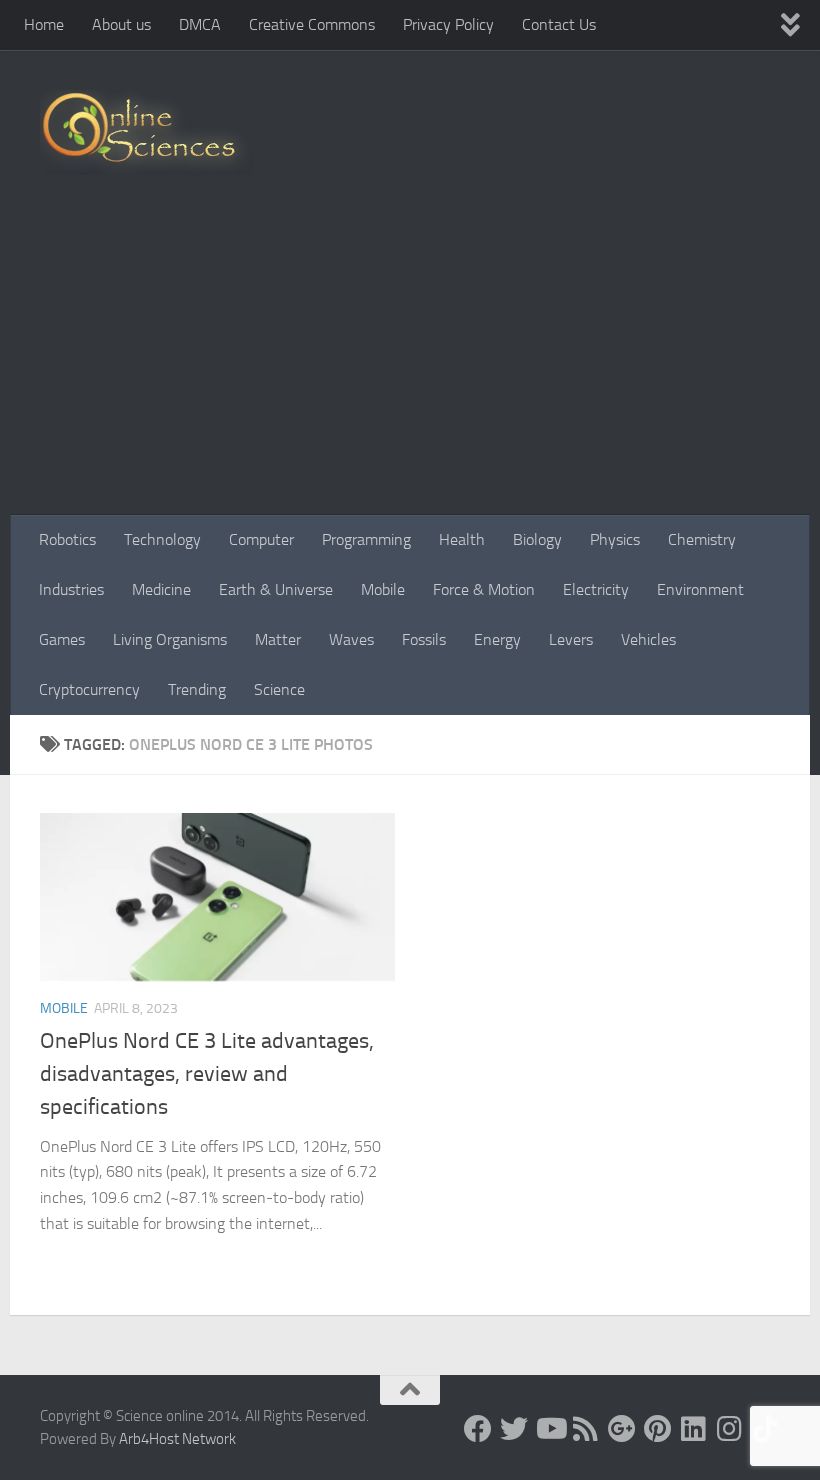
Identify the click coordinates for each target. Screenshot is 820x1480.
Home (44, 24)
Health (462, 539)
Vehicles (648, 639)
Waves (351, 639)
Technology (162, 539)
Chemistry (702, 539)
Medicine (161, 589)
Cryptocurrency (89, 689)
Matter (278, 639)
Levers (571, 639)
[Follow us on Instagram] (730, 1429)
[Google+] (622, 1429)
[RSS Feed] (586, 1429)
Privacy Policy (448, 24)
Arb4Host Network (177, 1439)
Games (62, 639)
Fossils (424, 639)
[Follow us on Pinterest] (658, 1429)
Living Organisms (170, 639)
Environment (700, 589)
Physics (615, 539)
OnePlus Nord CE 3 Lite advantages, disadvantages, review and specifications (207, 1074)
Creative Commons (312, 24)
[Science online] (478, 1429)
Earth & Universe (276, 589)
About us (121, 24)
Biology (537, 539)
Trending (197, 689)
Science (279, 689)
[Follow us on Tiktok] (766, 1429)
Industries (71, 589)
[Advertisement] (410, 365)
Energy (497, 639)
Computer (261, 539)
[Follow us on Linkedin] (694, 1429)
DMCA (200, 24)
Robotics (67, 539)
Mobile (383, 589)
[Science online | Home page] (146, 132)
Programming (366, 539)
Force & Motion (484, 589)
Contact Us (559, 24)
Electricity (596, 589)
